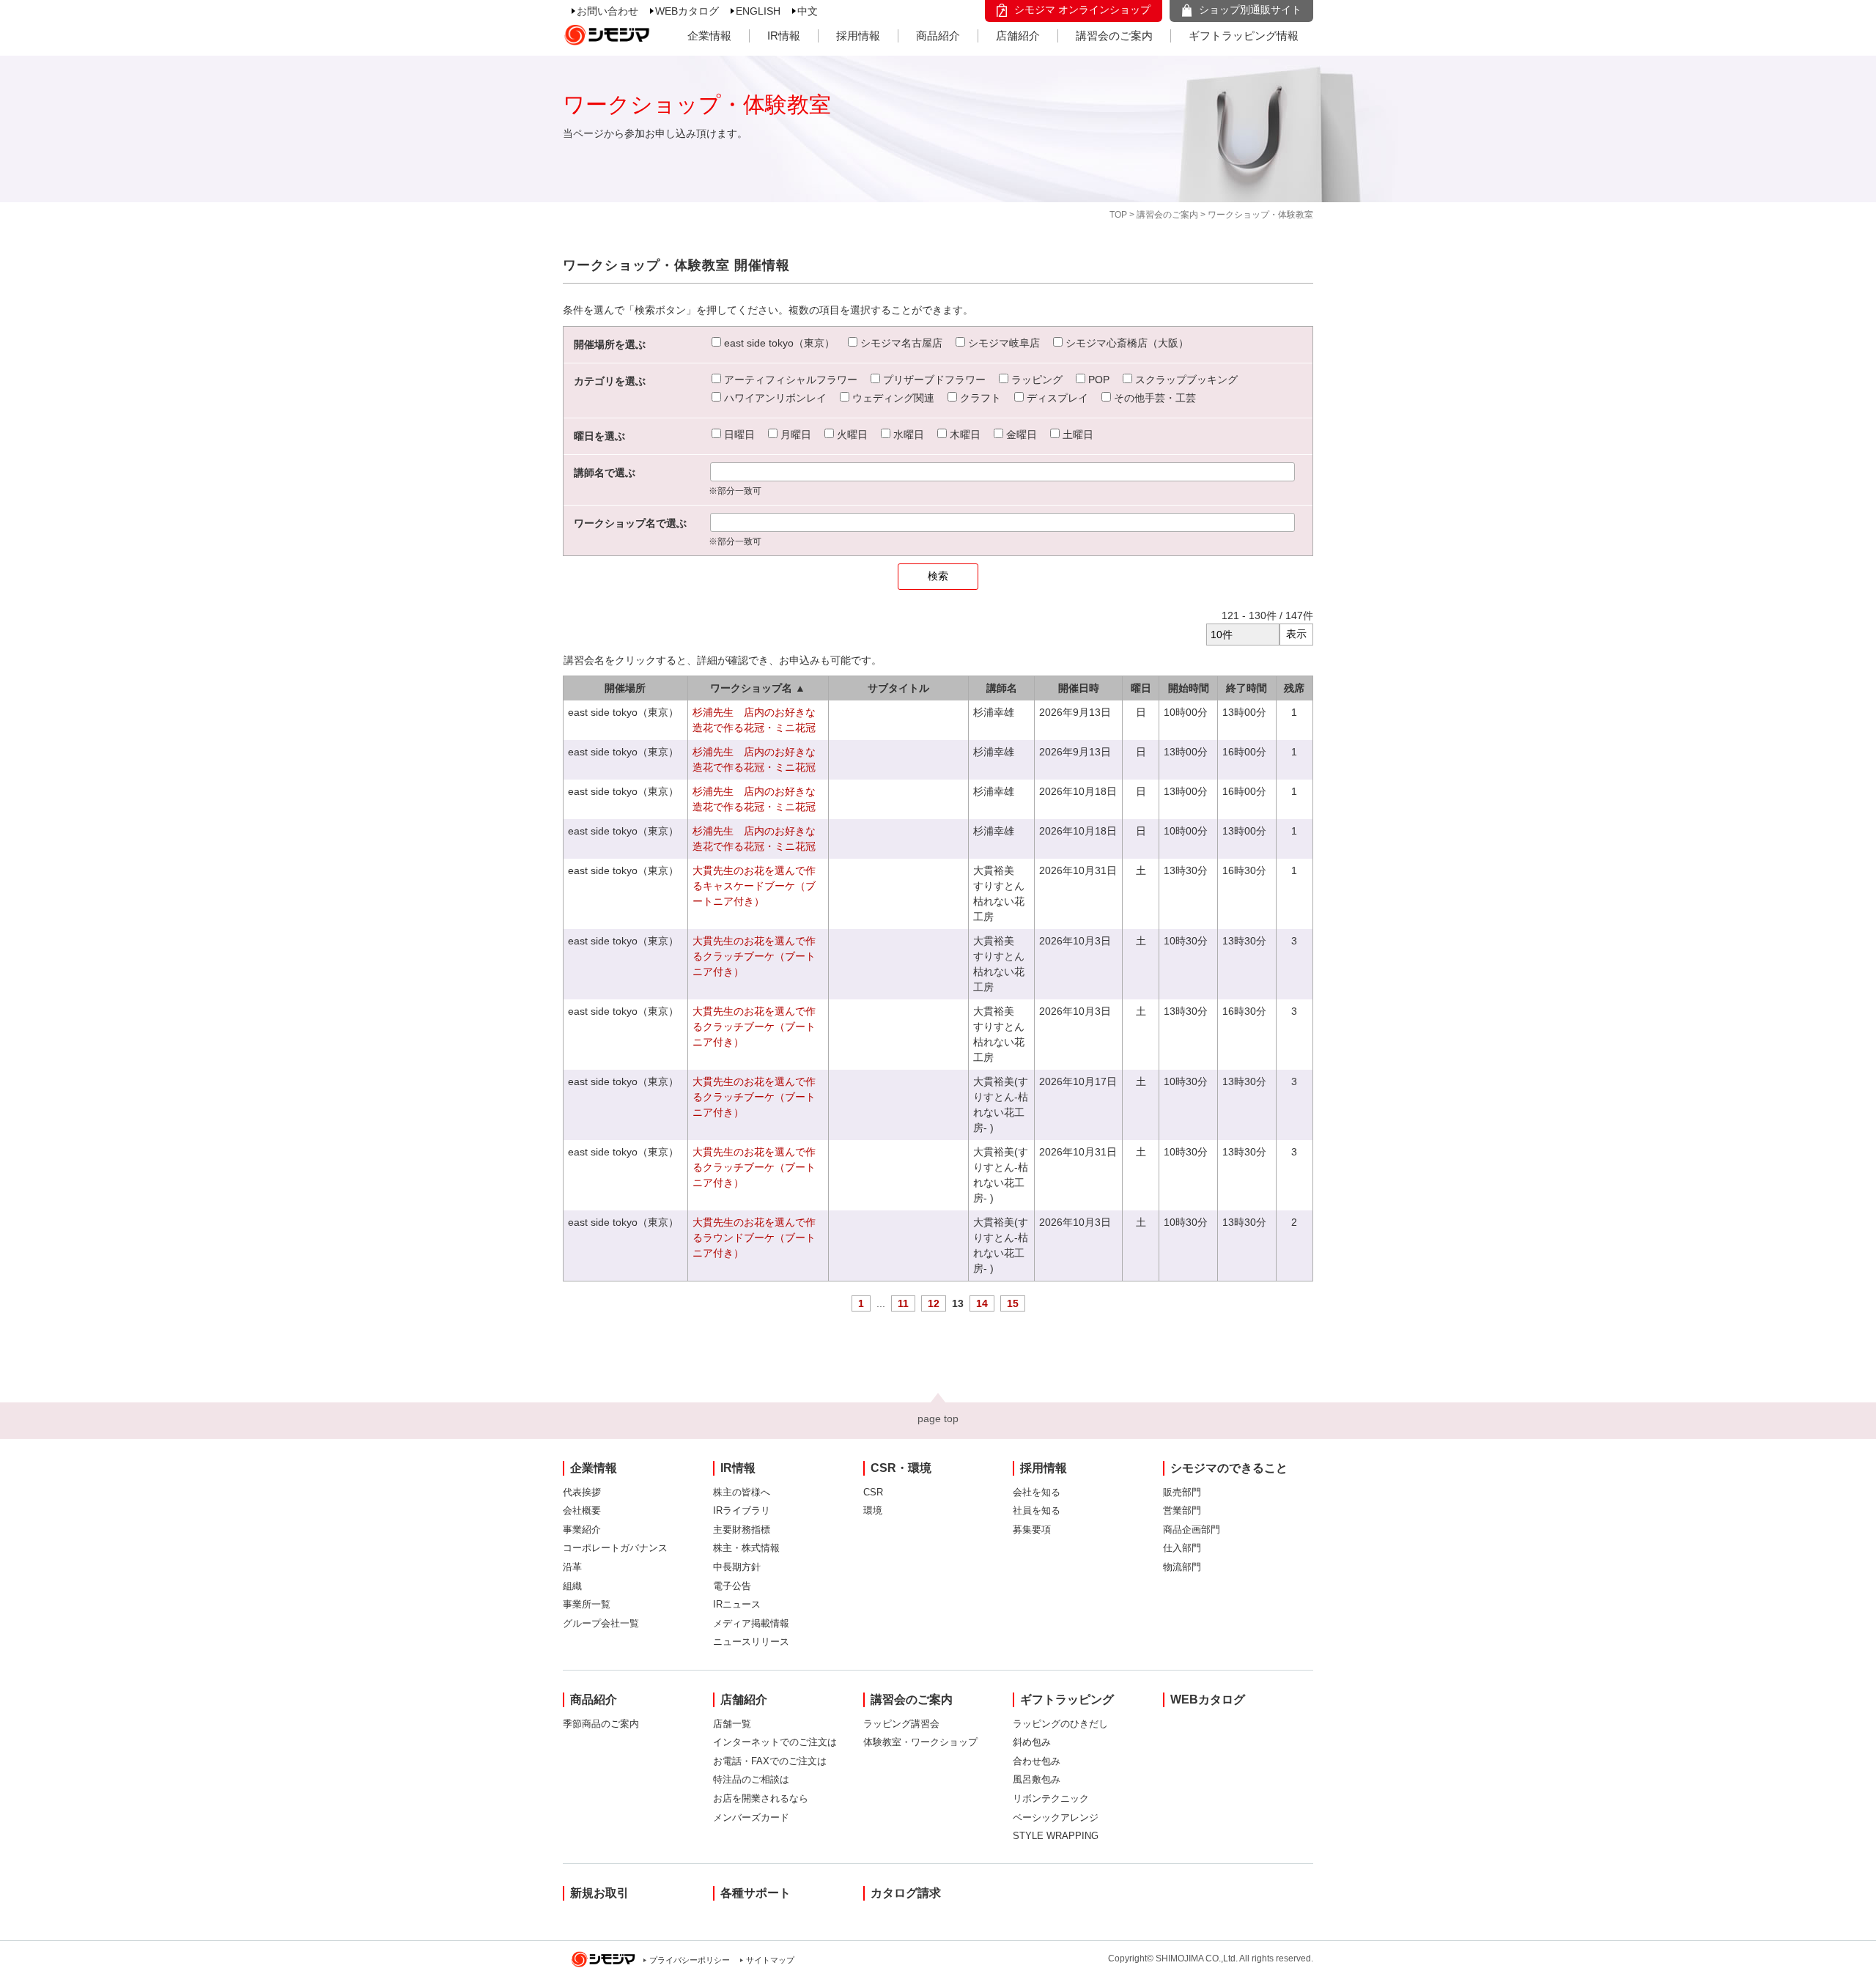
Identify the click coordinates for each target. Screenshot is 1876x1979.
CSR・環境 (901, 1468)
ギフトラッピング (1067, 1699)
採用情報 (858, 36)
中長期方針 (737, 1567)
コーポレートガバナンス (615, 1548)
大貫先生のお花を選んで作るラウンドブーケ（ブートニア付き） (754, 1238)
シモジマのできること (1229, 1468)
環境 (873, 1510)
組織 (572, 1586)
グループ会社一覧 (601, 1623)
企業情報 (709, 36)
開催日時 (1079, 688)
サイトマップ (770, 1960)
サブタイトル (898, 688)
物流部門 (1182, 1567)
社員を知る (1037, 1510)
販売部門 (1182, 1492)
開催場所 (625, 688)
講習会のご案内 (1114, 36)
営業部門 (1182, 1510)
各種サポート (756, 1893)
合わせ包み (1037, 1761)
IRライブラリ (742, 1510)
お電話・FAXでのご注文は (770, 1761)
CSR (873, 1492)
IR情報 (784, 36)
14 (982, 1303)
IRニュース (737, 1604)
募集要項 (1032, 1529)
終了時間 (1247, 688)
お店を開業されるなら (761, 1798)
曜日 (1141, 688)
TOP (1118, 215)
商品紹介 (938, 36)
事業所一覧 (587, 1604)
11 (903, 1303)
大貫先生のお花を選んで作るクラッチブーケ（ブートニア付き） (754, 956)
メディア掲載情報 (751, 1623)
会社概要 (582, 1510)
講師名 (1002, 688)
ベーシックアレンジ (1056, 1817)
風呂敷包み (1037, 1779)
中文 (808, 11)
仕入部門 (1182, 1548)
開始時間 (1189, 688)
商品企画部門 (1192, 1529)
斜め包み (1032, 1742)
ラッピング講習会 (901, 1724)
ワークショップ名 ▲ (758, 688)
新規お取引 (599, 1893)
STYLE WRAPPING (1056, 1836)
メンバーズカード (751, 1817)
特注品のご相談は (751, 1779)
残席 (1294, 688)
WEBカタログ (687, 11)
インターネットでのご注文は (775, 1742)
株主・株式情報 (746, 1548)
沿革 (572, 1567)
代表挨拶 (582, 1492)
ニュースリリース (751, 1642)
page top (938, 1418)
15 (1013, 1303)
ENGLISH (758, 11)
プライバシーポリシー (690, 1960)
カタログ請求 (906, 1893)
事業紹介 (582, 1529)
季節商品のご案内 (601, 1724)
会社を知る (1037, 1492)
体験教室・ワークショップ (920, 1742)
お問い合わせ (608, 11)
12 (934, 1303)
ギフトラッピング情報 (1244, 36)
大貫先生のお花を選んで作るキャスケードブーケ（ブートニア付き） (754, 886)
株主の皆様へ (742, 1492)
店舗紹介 (1018, 36)
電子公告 (732, 1586)
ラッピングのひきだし (1060, 1724)
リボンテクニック (1051, 1798)
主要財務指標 (742, 1529)
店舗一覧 (732, 1724)
